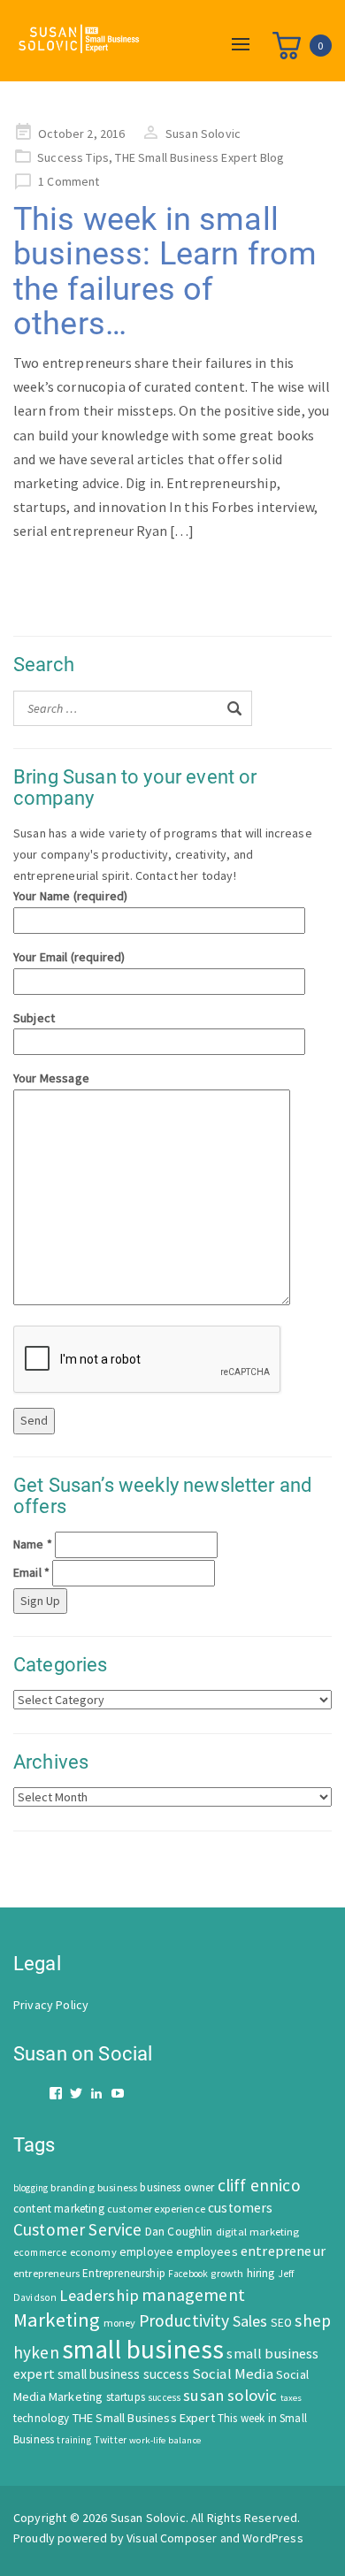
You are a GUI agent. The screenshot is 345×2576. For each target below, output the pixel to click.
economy (93, 2252)
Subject (34, 1018)
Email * (31, 1572)
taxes (291, 2398)
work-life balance (165, 2440)
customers (240, 2208)
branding (72, 2187)
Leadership (99, 2295)
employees (207, 2251)
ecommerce (40, 2252)
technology (42, 2418)
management (193, 2294)
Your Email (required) (69, 957)
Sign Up (40, 1601)
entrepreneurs (46, 2273)
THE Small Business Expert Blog (199, 157)
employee (146, 2252)
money (120, 2323)
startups (126, 2397)
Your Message (51, 1078)
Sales (250, 2321)
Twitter (110, 2440)
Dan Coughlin (179, 2232)
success (164, 2397)
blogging (31, 2188)
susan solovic (230, 2395)
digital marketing (258, 2232)
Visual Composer (172, 2538)
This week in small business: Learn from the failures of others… (165, 272)
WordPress (272, 2538)
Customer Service (78, 2229)
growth (227, 2273)
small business (143, 2349)
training (73, 2440)
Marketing (57, 2320)
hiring (261, 2273)
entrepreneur (283, 2251)
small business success (123, 2374)
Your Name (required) (70, 896)
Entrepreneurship (124, 2273)
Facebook (188, 2274)
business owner (177, 2187)
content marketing (59, 2209)
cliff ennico (259, 2185)
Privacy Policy (51, 2005)
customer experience (156, 2209)
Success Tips (73, 157)
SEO (281, 2323)
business (117, 2187)
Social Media (233, 2374)
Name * (33, 1544)
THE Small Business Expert (144, 2418)
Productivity (184, 2320)
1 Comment (69, 181)
